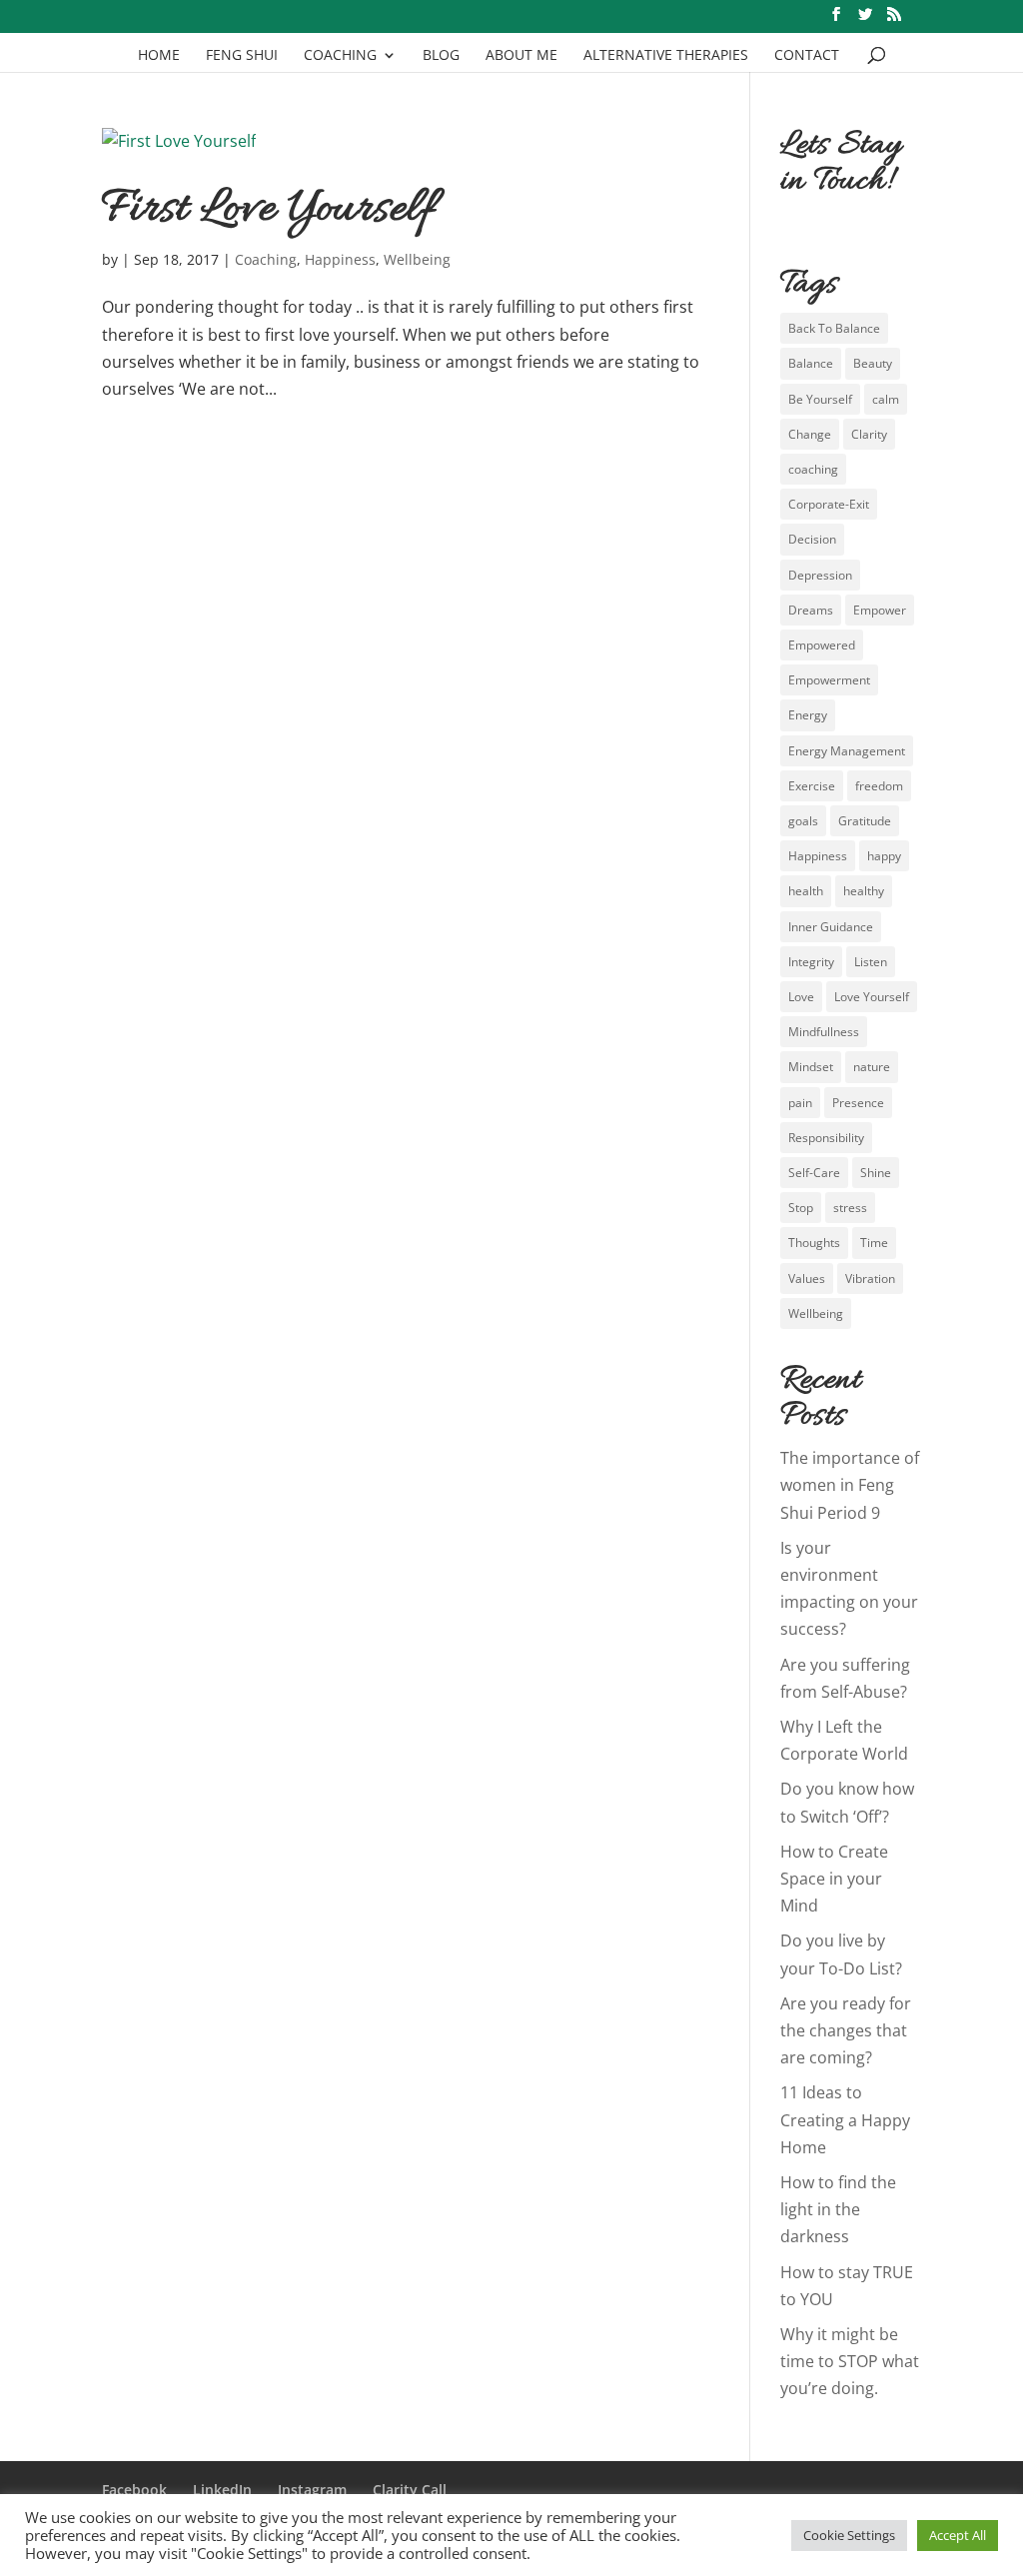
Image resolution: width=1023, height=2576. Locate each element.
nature (872, 1067)
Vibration (870, 1279)
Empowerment (829, 680)
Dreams (811, 610)
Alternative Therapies (666, 56)
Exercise (812, 786)
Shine (876, 1173)
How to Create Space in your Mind (834, 1879)
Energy (808, 715)
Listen (871, 962)
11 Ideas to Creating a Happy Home (845, 2119)
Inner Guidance (831, 927)
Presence (858, 1103)
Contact (807, 56)
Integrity (811, 962)
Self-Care (814, 1173)
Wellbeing (417, 259)
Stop (801, 1208)
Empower (880, 610)
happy (884, 856)
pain (800, 1103)
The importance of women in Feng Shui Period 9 (850, 1485)
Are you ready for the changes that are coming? (846, 2030)
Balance (811, 363)
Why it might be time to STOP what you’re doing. (850, 2361)
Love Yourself (872, 997)
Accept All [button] (958, 2535)
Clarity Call (410, 2490)
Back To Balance (834, 328)
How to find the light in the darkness (838, 2209)
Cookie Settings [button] (849, 2535)
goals (803, 821)
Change (810, 434)
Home (159, 56)
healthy (864, 891)
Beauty (873, 363)
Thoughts (814, 1243)
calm (886, 399)
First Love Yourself (269, 210)
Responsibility (826, 1138)
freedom (879, 786)
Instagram (312, 2490)
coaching (813, 469)
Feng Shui (242, 56)
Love (801, 997)
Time (874, 1243)
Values (807, 1279)
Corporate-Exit (829, 504)
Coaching (340, 56)
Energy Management (847, 751)
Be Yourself (820, 399)
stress (850, 1208)
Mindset (811, 1067)
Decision (812, 539)
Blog (441, 56)
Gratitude (865, 821)
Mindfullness (824, 1032)
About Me (521, 56)
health (806, 891)
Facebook (134, 2490)
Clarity (869, 434)
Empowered (822, 645)
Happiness (340, 259)
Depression (820, 575)
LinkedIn (222, 2490)
